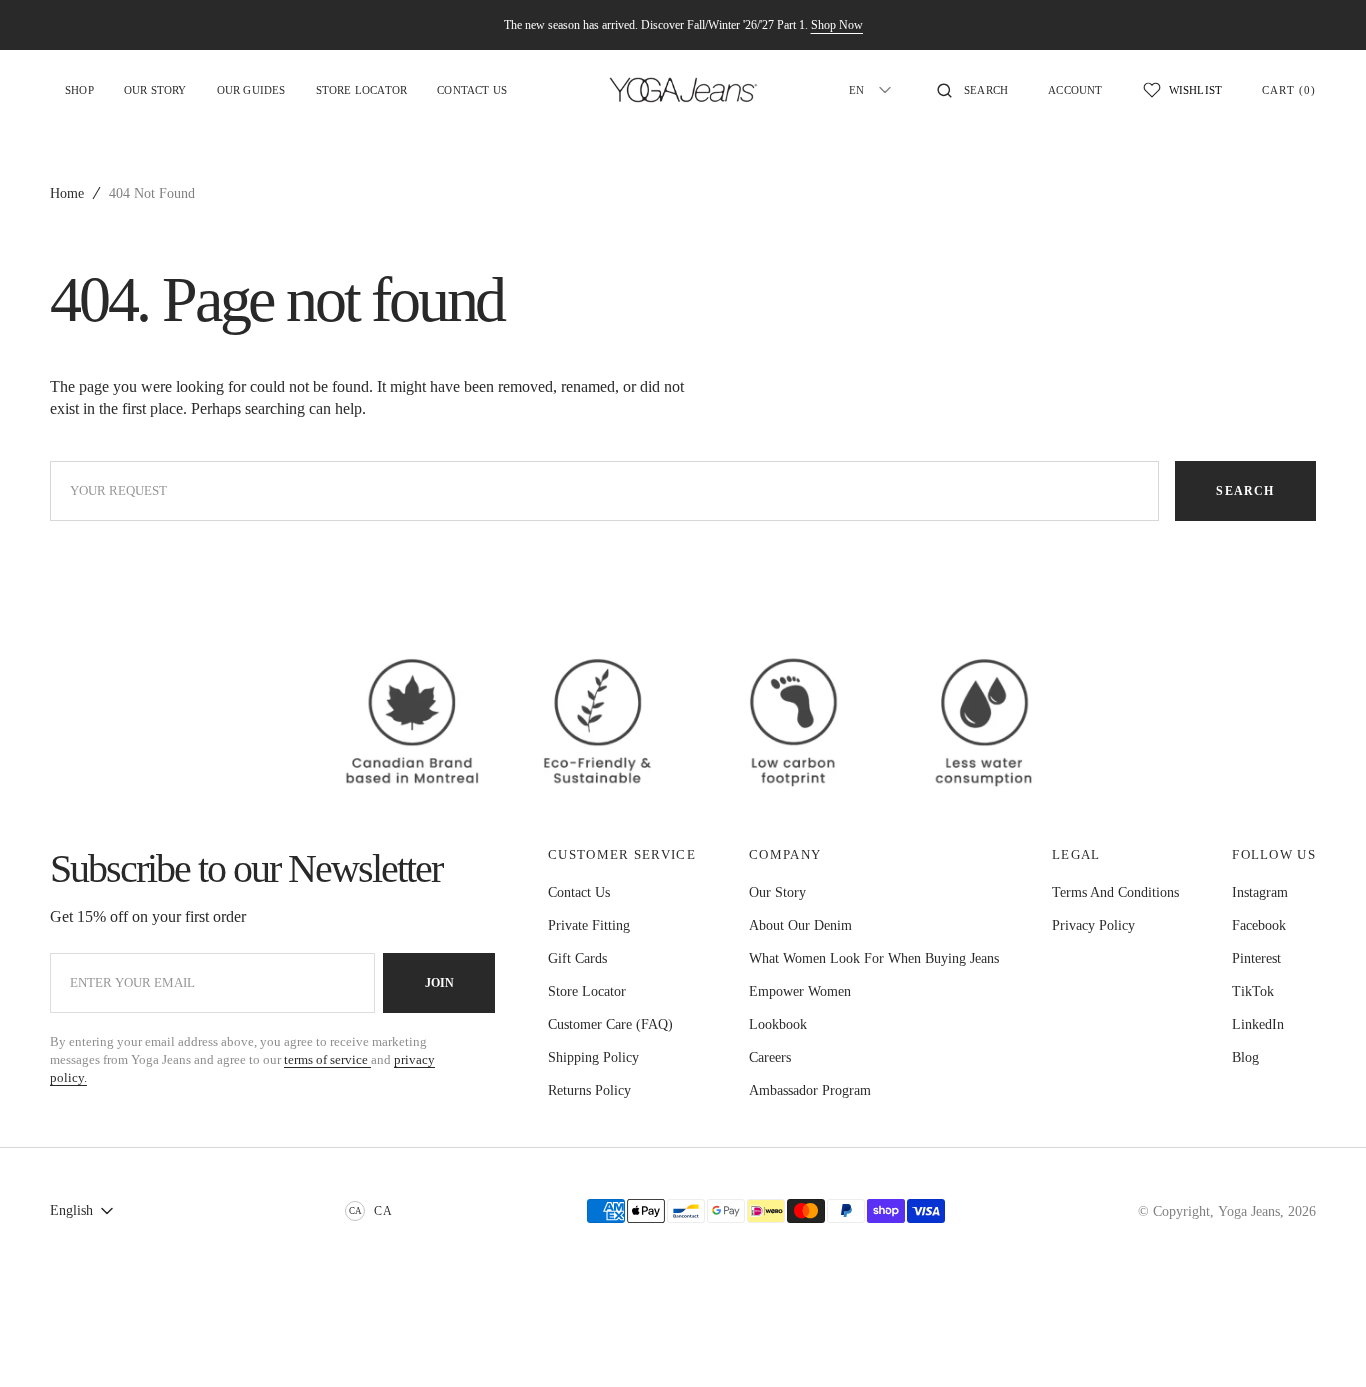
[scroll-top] (1320, 1341)
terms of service (327, 1059)
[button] (972, 90)
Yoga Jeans (1249, 1211)
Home (67, 193)
